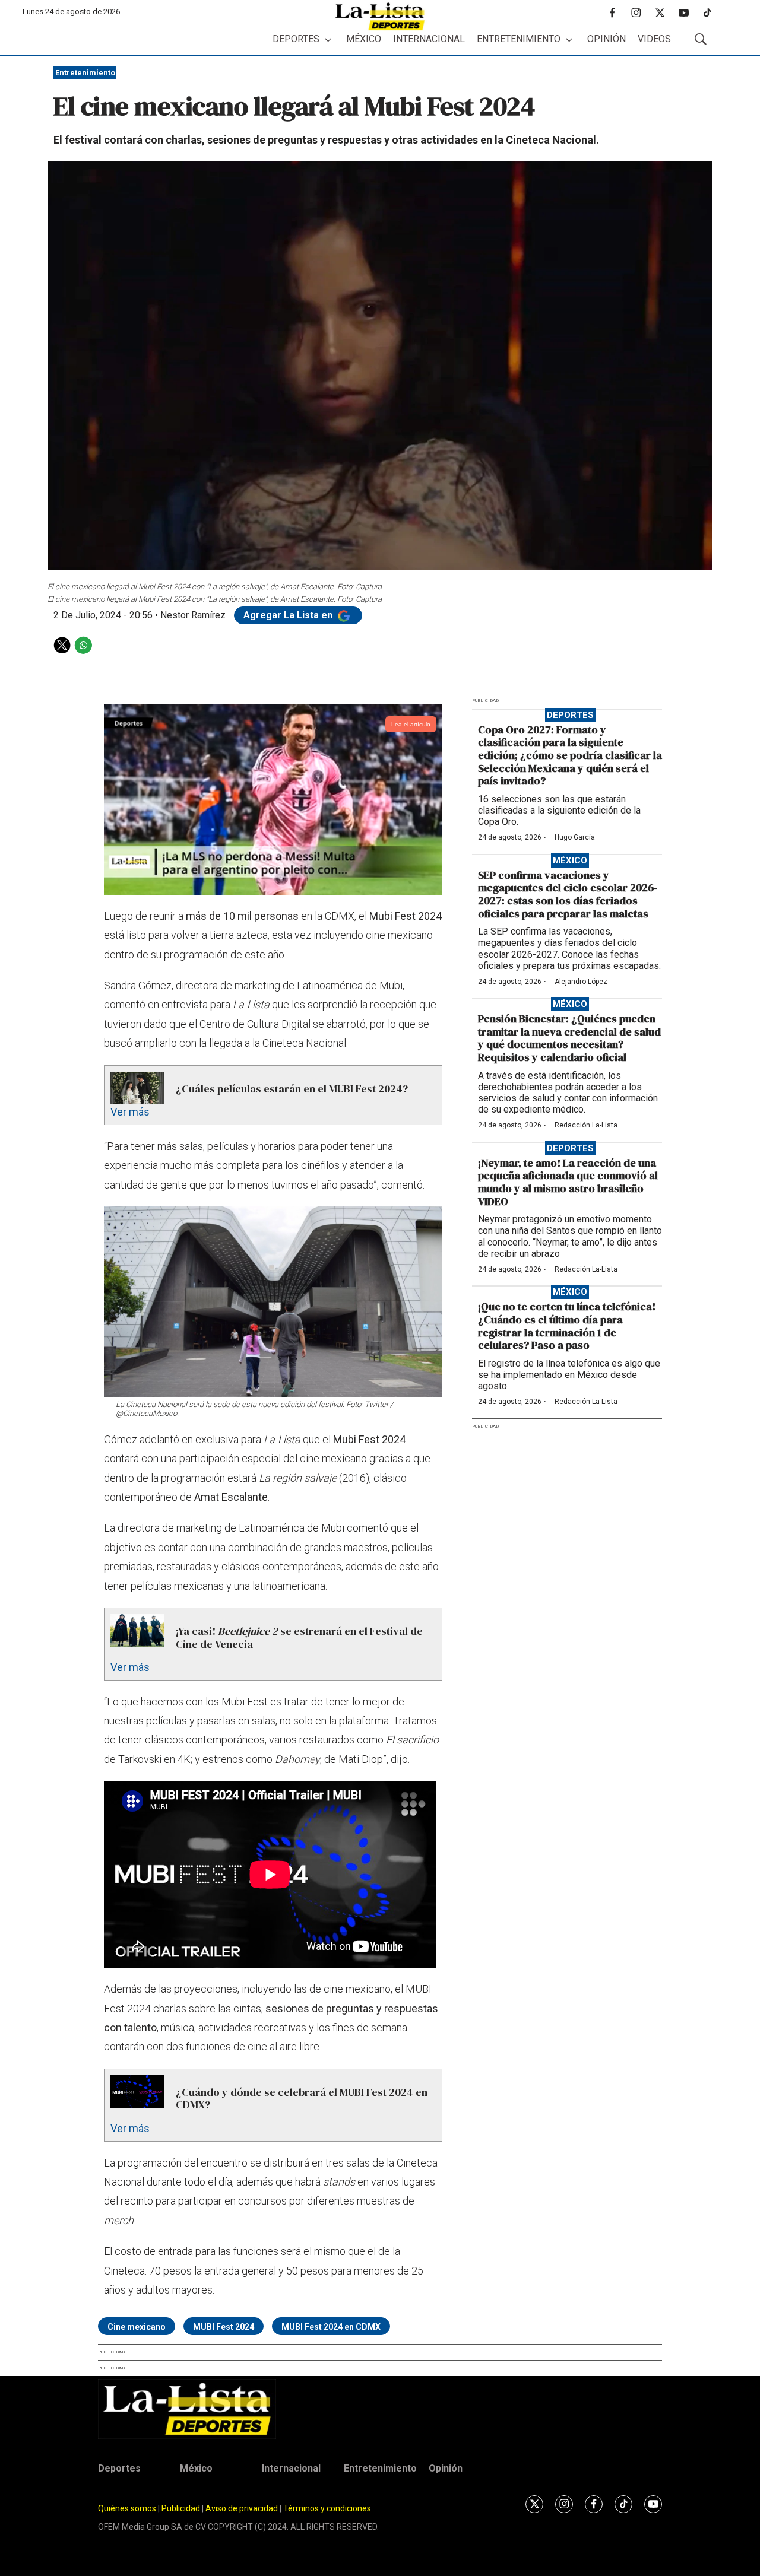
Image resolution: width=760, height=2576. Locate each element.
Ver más (130, 1112)
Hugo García (575, 837)
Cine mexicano (137, 2327)
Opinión (607, 39)
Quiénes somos (127, 2508)
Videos (654, 39)
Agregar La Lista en (289, 615)
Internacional (429, 39)
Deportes (296, 39)
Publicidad (182, 2508)
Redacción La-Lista (586, 1125)
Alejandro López (581, 982)
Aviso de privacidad (242, 2508)
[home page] (380, 16)
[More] (328, 39)
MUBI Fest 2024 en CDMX (331, 2327)
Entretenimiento (519, 39)
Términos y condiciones (327, 2508)
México (364, 39)
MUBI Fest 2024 (224, 2327)
